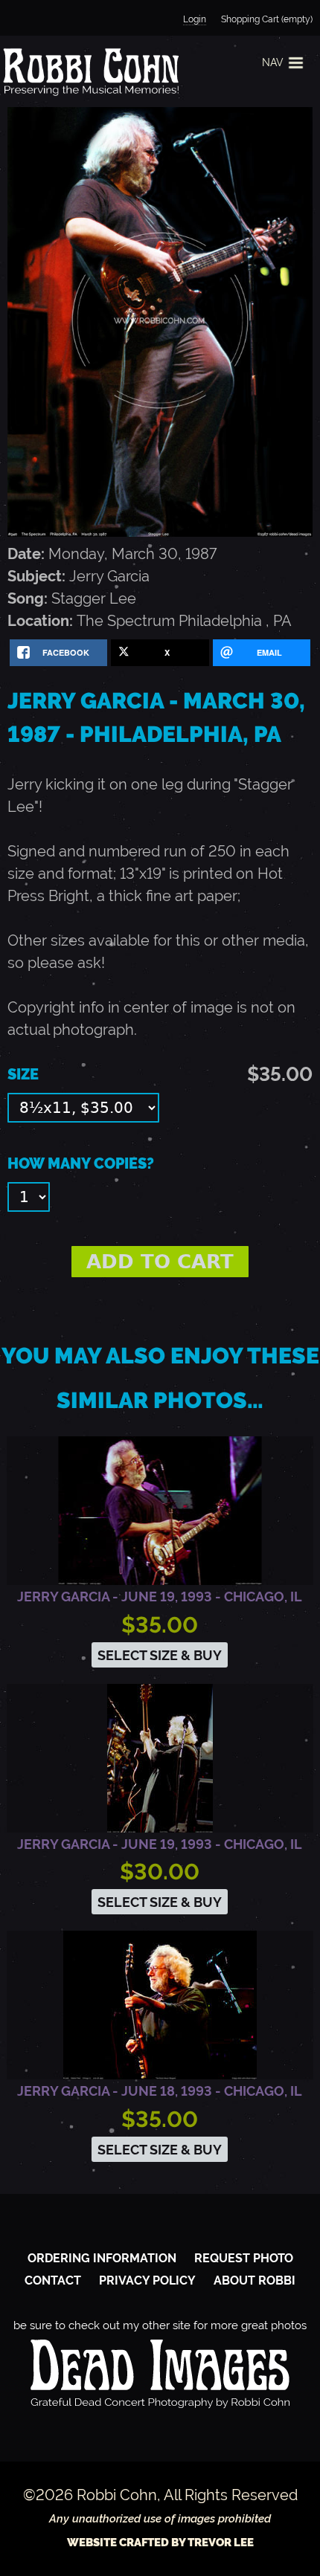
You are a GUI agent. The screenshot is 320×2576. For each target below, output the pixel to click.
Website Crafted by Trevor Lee (160, 2543)
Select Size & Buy (160, 1655)
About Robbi (255, 2280)
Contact (53, 2280)
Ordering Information (102, 2258)
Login (195, 19)
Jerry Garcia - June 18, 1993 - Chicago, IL (160, 2091)
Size (23, 1074)
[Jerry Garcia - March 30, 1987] (160, 532)
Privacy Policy (147, 2280)
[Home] (89, 71)
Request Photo (244, 2258)
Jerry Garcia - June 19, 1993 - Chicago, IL (160, 1597)
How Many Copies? (81, 1163)
